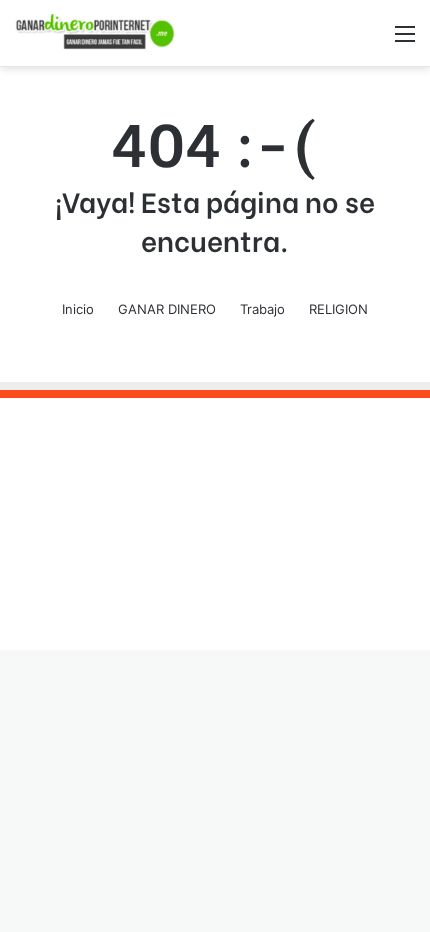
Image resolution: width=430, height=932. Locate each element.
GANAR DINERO (167, 309)
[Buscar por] (370, 40)
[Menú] (405, 40)
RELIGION (338, 309)
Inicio (78, 309)
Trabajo (262, 309)
